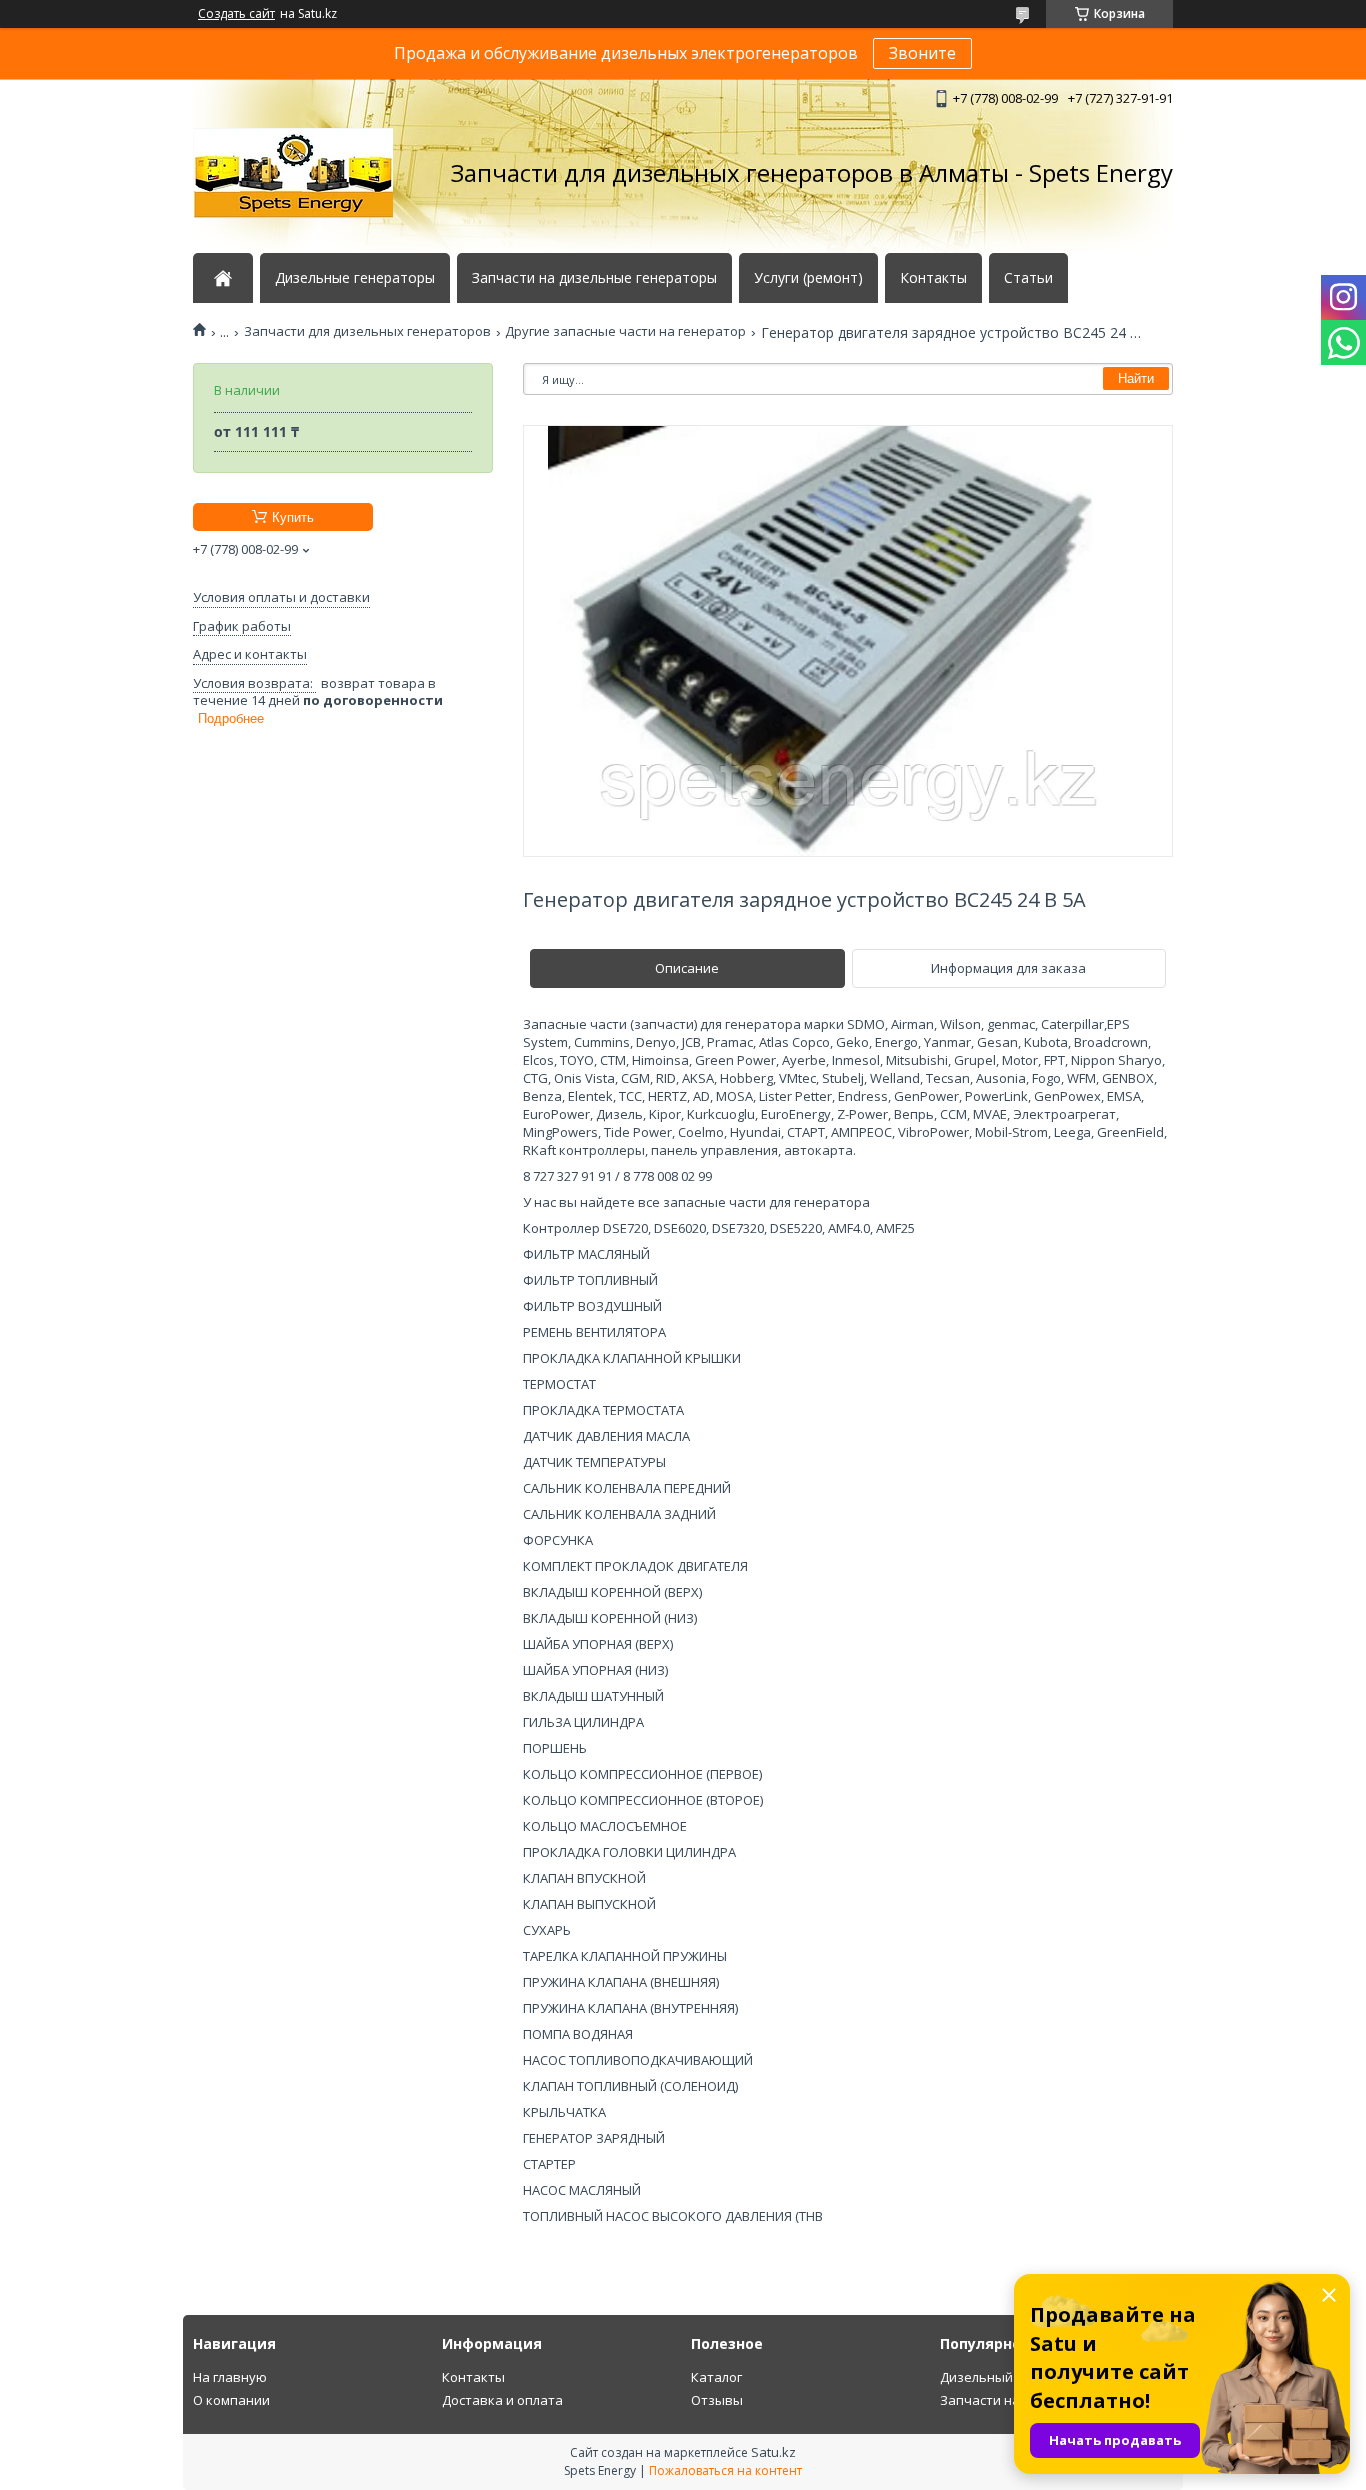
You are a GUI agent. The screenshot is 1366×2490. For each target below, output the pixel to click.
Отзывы (717, 2400)
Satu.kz (773, 2452)
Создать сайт (236, 14)
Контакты (933, 278)
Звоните (922, 53)
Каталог (716, 2377)
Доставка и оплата (502, 2400)
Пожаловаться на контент (725, 2470)
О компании (231, 2400)
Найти (1136, 378)
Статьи (1028, 278)
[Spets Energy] (293, 173)
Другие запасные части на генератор (625, 331)
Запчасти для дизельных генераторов (367, 331)
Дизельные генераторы (355, 278)
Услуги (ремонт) (808, 278)
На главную (230, 2377)
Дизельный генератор (1012, 2377)
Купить (293, 517)
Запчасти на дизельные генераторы (594, 278)
